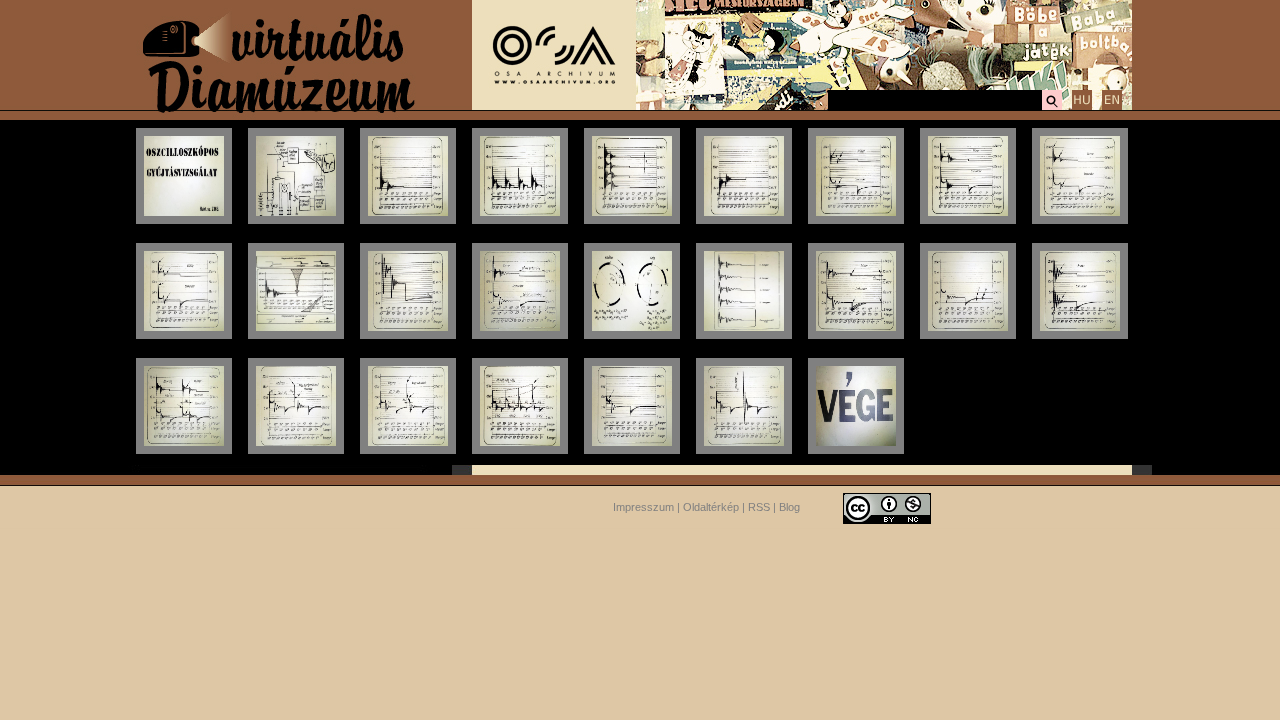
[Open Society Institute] (554, 106)
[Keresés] (1052, 107)
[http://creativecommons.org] (887, 507)
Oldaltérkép (711, 507)
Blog (789, 507)
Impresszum (643, 507)
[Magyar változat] (1082, 107)
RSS (759, 507)
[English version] (1112, 107)
